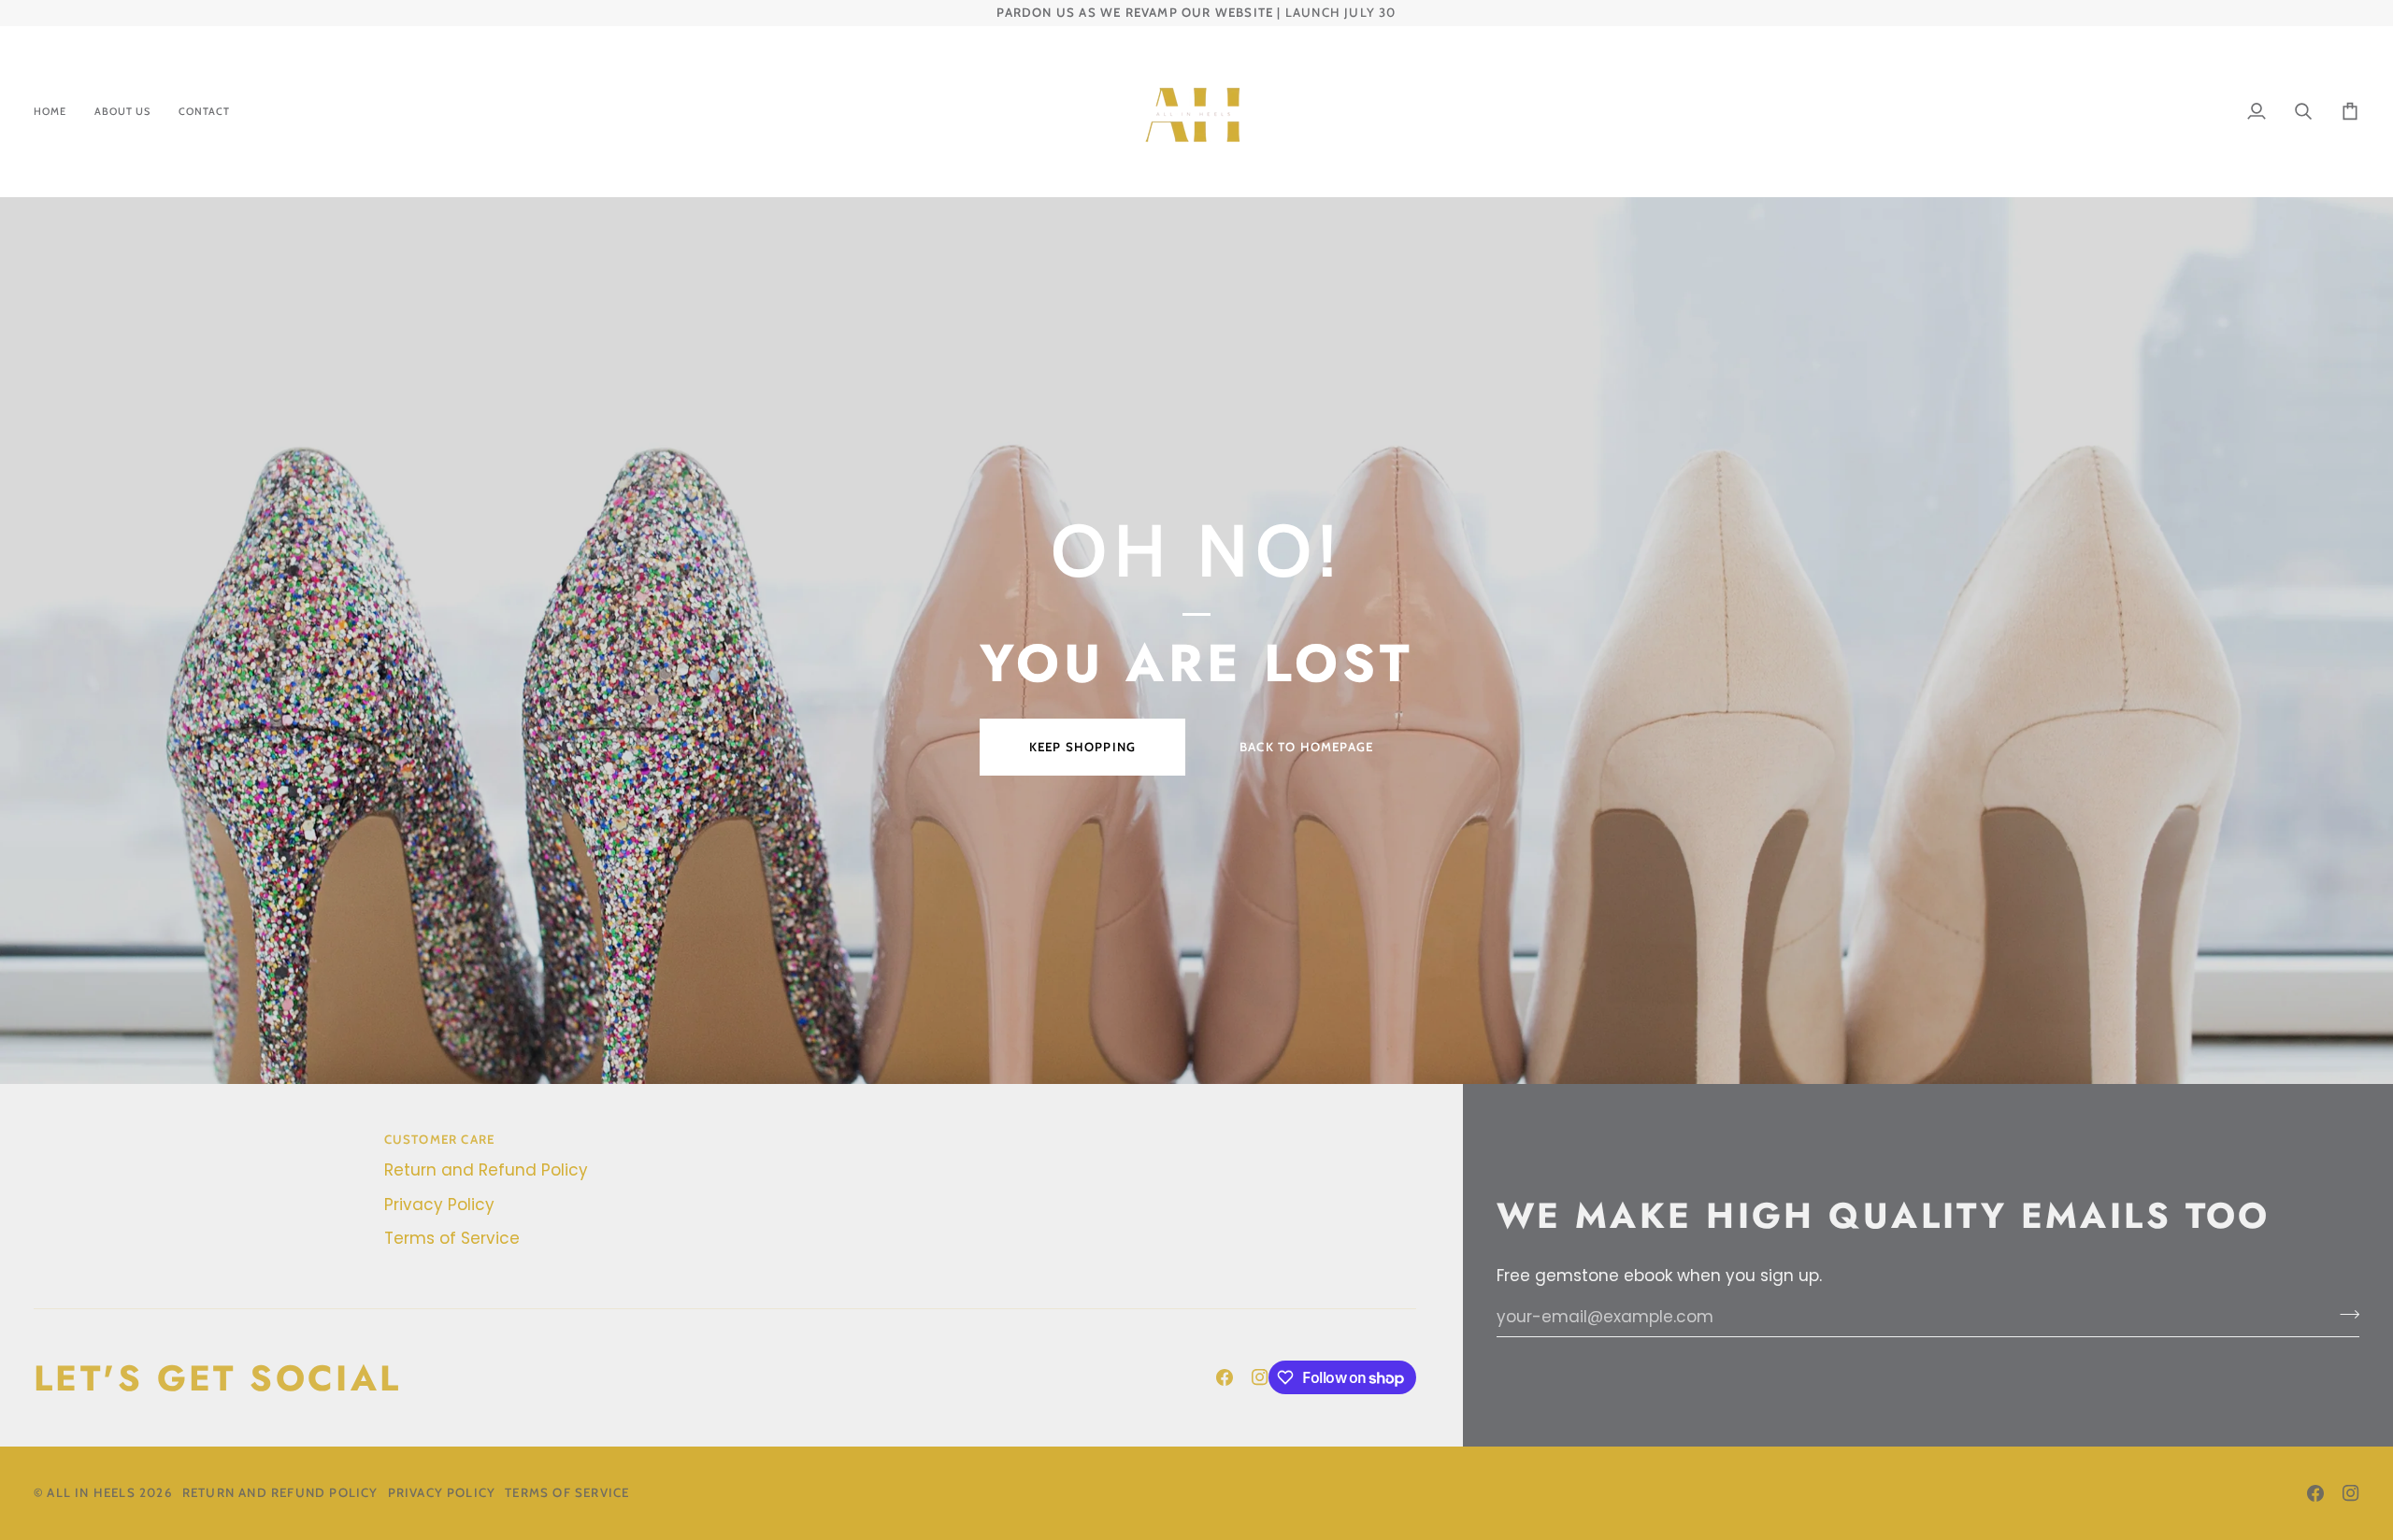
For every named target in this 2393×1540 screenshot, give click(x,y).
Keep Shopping (1083, 747)
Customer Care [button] (440, 1139)
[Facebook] (1225, 1377)
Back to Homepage (1306, 747)
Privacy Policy (439, 1205)
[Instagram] (1260, 1377)
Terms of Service (452, 1238)
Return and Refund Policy (486, 1170)
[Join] (2344, 1315)
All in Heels (91, 1492)
